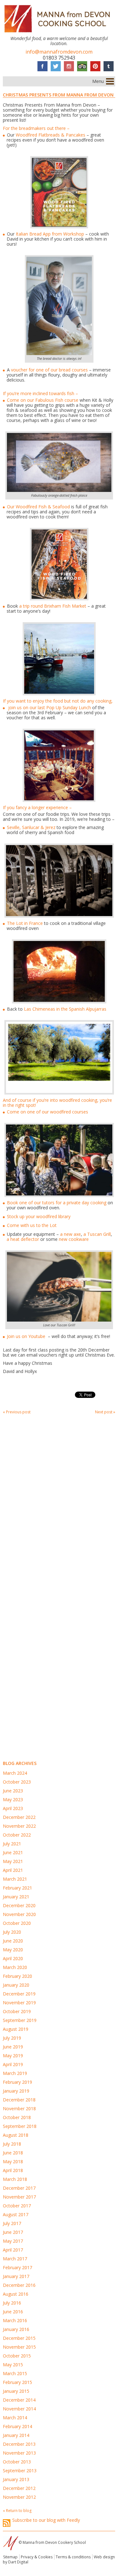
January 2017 (16, 2276)
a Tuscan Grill (97, 1234)
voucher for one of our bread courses (49, 370)
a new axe (70, 1234)
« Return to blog (17, 2511)
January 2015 (16, 2391)
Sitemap (10, 2557)
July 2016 (12, 2303)
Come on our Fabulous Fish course (43, 400)
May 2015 (13, 2365)
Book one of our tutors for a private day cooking (57, 1203)
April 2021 (13, 1870)
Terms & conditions (73, 2557)
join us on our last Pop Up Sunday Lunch (49, 707)
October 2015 (17, 2356)
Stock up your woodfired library (39, 1216)
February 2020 (17, 1976)
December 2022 (19, 1817)
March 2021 (15, 1879)
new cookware (75, 1239)
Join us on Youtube (27, 1336)
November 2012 (19, 2497)
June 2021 (13, 1852)
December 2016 (19, 2285)
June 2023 (13, 1791)
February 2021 (17, 1888)
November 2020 (19, 1914)
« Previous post (17, 1412)
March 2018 (15, 2179)
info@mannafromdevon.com (59, 52)
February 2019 (17, 2082)
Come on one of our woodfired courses (48, 1112)
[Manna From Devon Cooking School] (59, 33)
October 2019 (17, 2011)
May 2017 (13, 2241)
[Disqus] (59, 1503)
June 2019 (13, 2047)
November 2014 (19, 2409)
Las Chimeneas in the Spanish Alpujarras (65, 1009)
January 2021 (16, 1897)
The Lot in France (25, 923)
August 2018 (16, 2135)
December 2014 (19, 2400)
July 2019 (12, 2038)
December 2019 (19, 1994)
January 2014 (16, 2435)
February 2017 (17, 2267)
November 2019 (19, 2003)
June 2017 (13, 2232)
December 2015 (19, 2338)
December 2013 (19, 2444)
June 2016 (13, 2312)
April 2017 (13, 2250)
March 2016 (15, 2320)
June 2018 (13, 2153)
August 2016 (16, 2294)
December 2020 (19, 1905)
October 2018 (17, 2117)
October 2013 (17, 2462)
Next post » (105, 1412)
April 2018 (13, 2170)
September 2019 (20, 2020)
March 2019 (15, 2073)
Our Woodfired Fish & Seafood (38, 507)
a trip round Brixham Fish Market (52, 606)
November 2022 (19, 1826)
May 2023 (13, 1799)
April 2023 (13, 1808)
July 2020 (12, 1932)
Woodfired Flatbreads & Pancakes (51, 135)
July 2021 (12, 1844)
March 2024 (15, 1773)
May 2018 (13, 2161)
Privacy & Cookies (37, 2557)
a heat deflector (23, 1239)
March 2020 (15, 1967)
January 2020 (16, 1985)
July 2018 (12, 2144)
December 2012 (19, 2488)
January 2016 (16, 2329)
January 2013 (16, 2479)
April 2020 (13, 1958)
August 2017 (16, 2214)
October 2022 (17, 1835)
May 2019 (13, 2056)
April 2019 (13, 2064)
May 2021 (13, 1861)
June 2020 (13, 1941)
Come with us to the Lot (32, 1225)
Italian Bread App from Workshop (50, 234)
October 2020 (17, 1923)
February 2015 (17, 2382)
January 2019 (16, 2091)
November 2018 (19, 2109)
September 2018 (20, 2126)
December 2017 (19, 2188)
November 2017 (19, 2197)
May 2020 (13, 1950)
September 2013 (20, 2471)
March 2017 (15, 2259)
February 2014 (17, 2426)
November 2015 (19, 2347)
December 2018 (19, 2100)
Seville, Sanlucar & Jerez (31, 827)
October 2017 (17, 2206)
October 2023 (17, 1782)
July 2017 (12, 2223)
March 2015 (15, 2373)
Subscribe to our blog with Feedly (46, 2520)
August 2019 (16, 2029)
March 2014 (15, 2418)
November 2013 (19, 2453)
